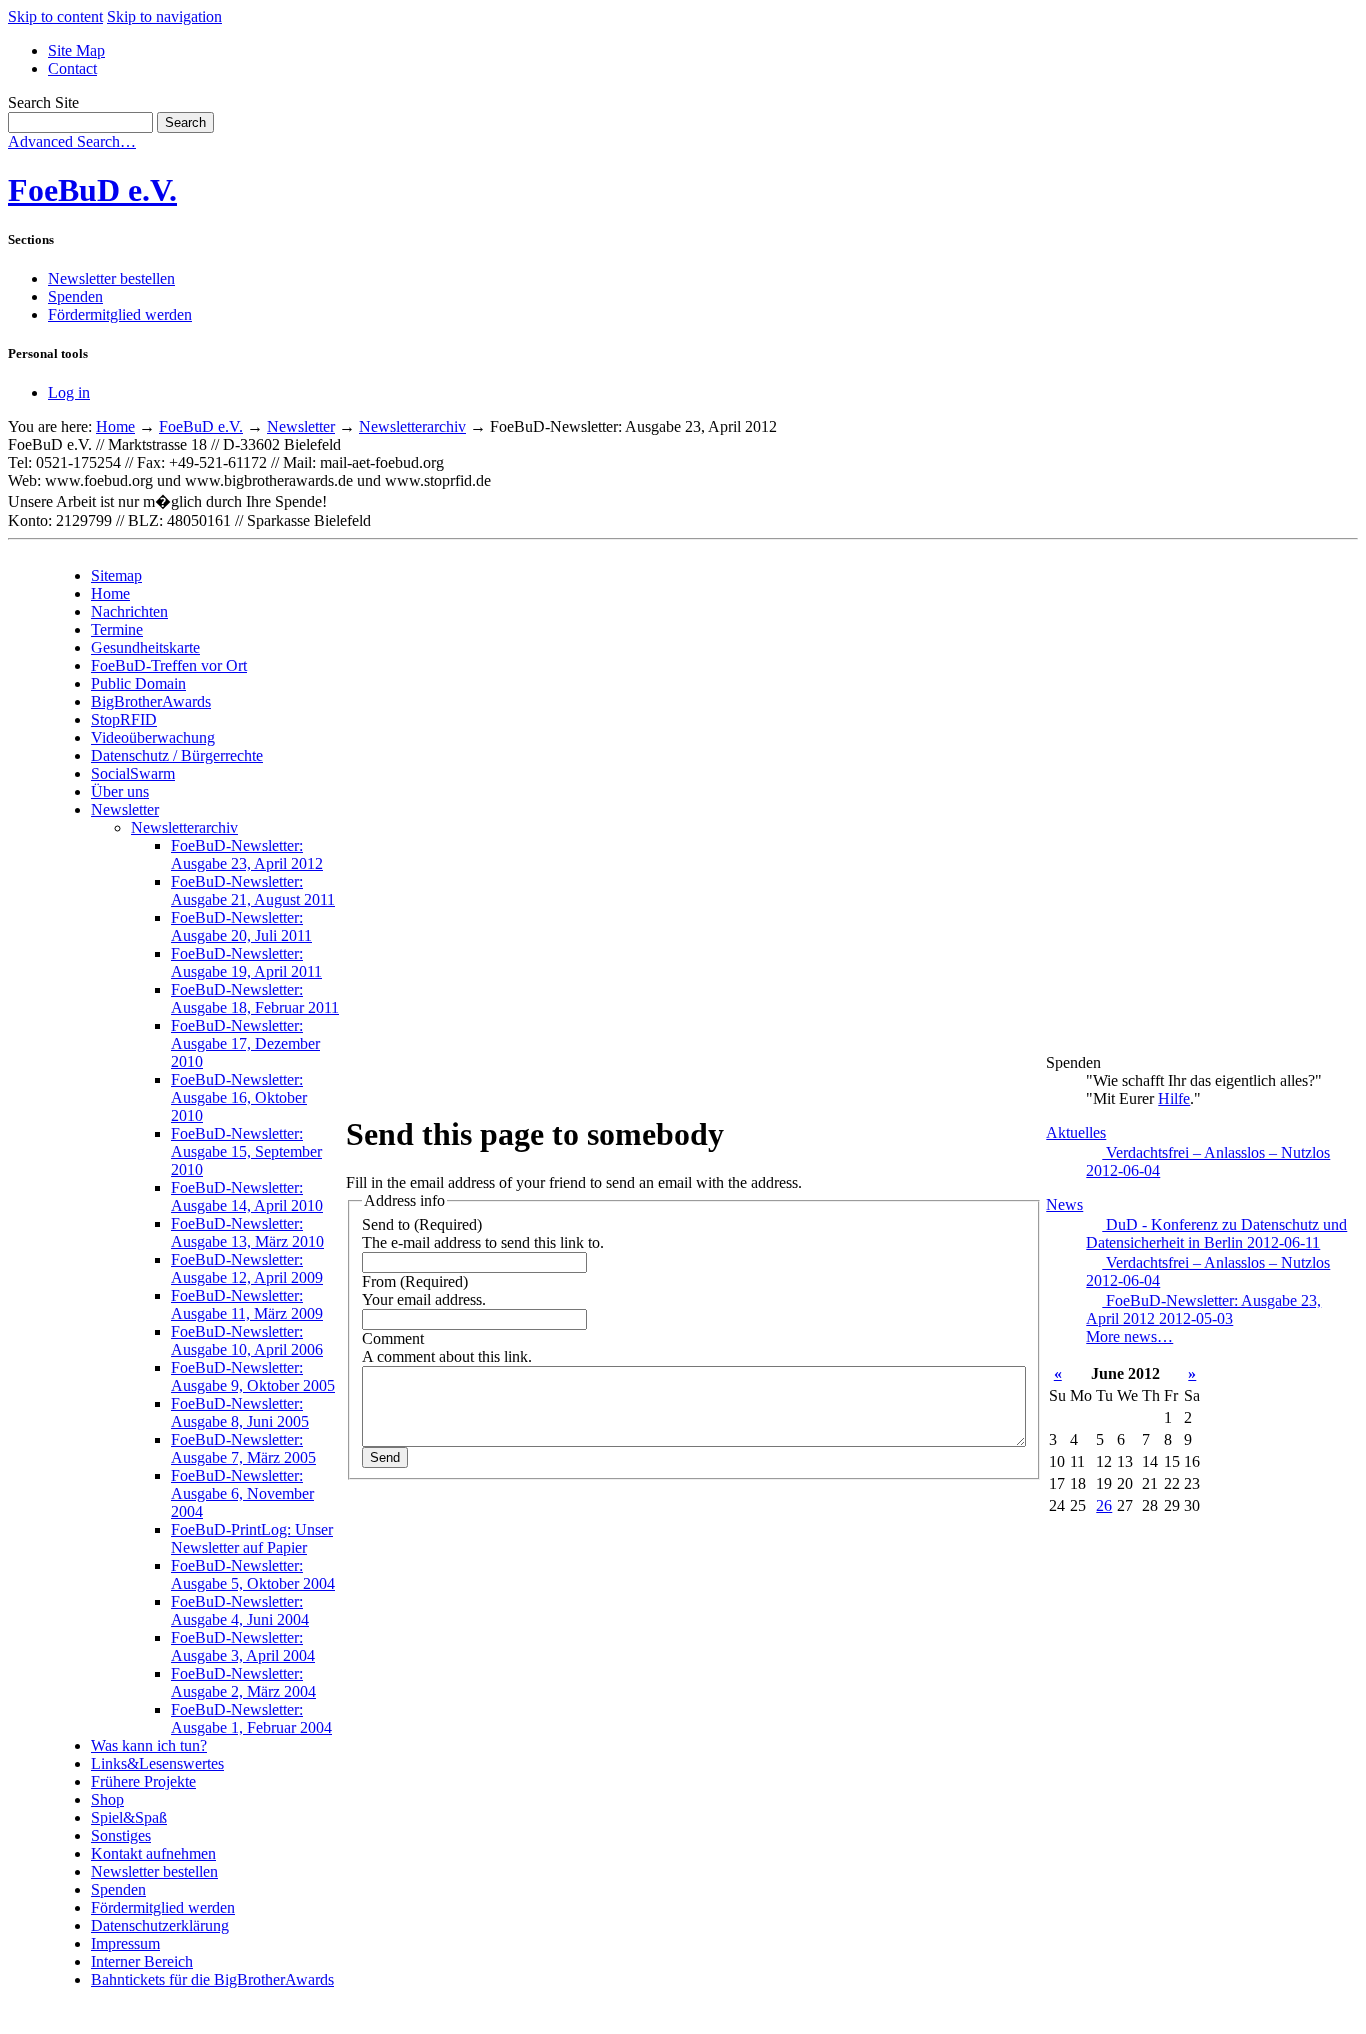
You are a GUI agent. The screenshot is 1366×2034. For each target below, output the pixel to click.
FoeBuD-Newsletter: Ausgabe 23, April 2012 (247, 854)
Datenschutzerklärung (160, 1925)
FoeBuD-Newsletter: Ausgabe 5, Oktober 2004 (253, 1574)
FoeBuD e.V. (92, 190)
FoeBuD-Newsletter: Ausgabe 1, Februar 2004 (251, 1718)
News (1064, 1204)
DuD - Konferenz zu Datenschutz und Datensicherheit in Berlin (1216, 1233)
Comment (393, 1338)
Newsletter (301, 426)
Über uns (120, 791)
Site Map (76, 50)
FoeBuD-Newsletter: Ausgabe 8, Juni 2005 (240, 1412)
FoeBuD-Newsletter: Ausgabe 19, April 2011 (246, 962)
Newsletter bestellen (111, 278)
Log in (69, 392)
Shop (107, 1799)
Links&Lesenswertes (157, 1763)
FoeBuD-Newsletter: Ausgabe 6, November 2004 (242, 1493)
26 (1104, 1505)
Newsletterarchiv (412, 426)
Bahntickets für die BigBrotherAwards (212, 1979)
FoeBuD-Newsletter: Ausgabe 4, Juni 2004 (240, 1610)
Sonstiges (121, 1835)
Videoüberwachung (153, 737)
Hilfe (1174, 1098)
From (379, 1281)
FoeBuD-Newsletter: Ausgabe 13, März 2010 (247, 1232)
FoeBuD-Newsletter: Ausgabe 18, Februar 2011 (255, 998)
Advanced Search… (72, 141)
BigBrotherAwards (151, 701)
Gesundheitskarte (145, 647)
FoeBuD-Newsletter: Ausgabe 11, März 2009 (247, 1304)
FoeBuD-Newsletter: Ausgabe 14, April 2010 (247, 1196)
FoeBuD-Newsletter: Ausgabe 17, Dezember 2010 (245, 1043)
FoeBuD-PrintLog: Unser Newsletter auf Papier (252, 1538)
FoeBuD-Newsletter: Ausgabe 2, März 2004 (243, 1682)
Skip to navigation (164, 16)
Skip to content (55, 16)
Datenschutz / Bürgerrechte (177, 755)
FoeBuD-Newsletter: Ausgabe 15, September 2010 (246, 1151)
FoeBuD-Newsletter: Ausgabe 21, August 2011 (253, 890)
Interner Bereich (142, 1961)
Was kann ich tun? (149, 1745)
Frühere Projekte (143, 1781)
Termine (117, 629)
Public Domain (138, 683)
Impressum (125, 1943)
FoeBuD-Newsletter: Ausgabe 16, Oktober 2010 (239, 1097)
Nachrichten (129, 611)
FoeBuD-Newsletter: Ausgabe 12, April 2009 (247, 1268)
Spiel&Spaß (129, 1817)
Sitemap (116, 575)
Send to (386, 1224)
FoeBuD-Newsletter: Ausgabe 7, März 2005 (243, 1448)
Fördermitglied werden (120, 314)
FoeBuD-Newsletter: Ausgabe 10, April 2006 (247, 1340)
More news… (1129, 1336)
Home (115, 426)
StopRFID (124, 719)
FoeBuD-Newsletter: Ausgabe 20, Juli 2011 (241, 926)
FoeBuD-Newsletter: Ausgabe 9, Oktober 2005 (253, 1376)
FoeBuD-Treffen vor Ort (169, 665)
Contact (72, 68)
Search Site (43, 102)
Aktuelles (1076, 1132)
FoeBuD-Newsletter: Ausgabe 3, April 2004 (243, 1646)
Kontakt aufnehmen (153, 1853)
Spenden (75, 296)
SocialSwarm (133, 773)
